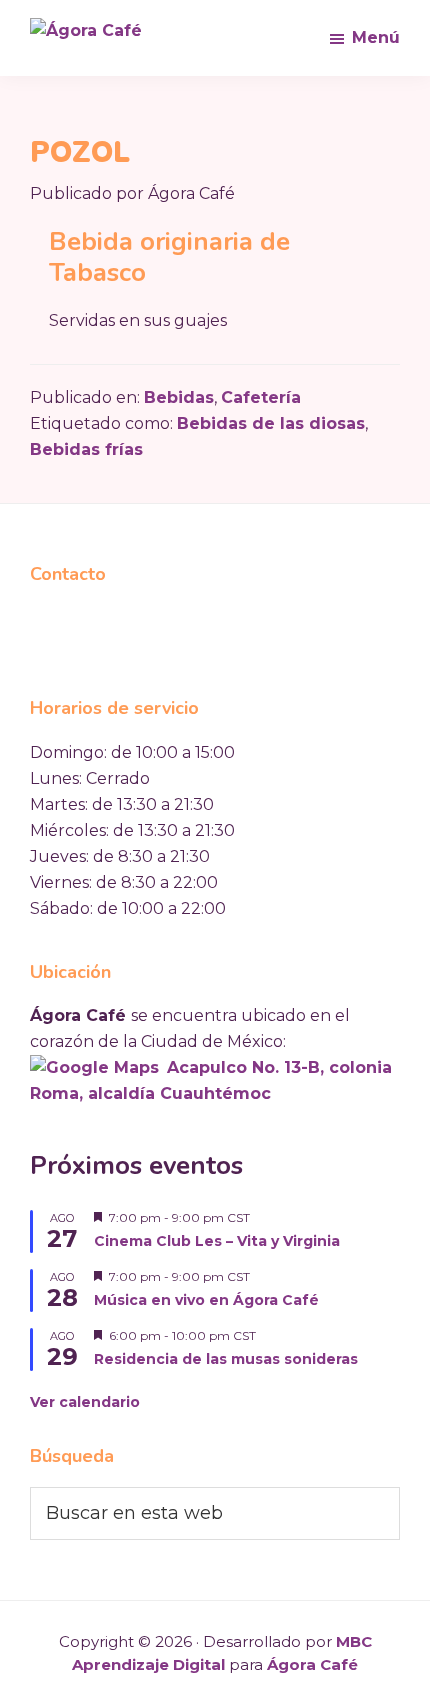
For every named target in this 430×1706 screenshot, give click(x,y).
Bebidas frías (86, 449)
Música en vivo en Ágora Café (206, 1300)
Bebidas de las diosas (271, 423)
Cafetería (261, 397)
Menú (376, 37)
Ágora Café (312, 1664)
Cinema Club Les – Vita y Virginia (217, 1241)
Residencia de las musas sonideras (226, 1359)
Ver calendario (85, 1402)
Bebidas (179, 397)
